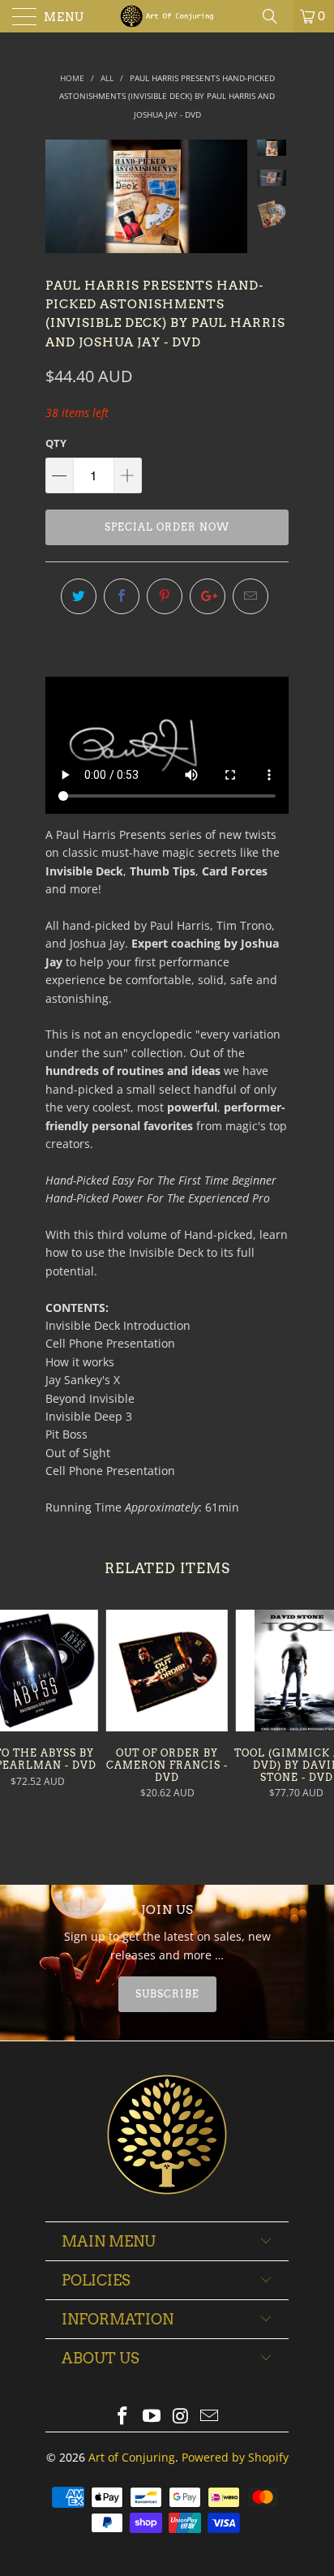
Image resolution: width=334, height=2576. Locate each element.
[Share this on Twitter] (79, 596)
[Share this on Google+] (208, 596)
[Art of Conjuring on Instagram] (181, 2417)
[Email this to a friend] (250, 596)
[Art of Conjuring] (167, 16)
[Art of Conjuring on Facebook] (123, 2417)
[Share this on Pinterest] (165, 596)
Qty (56, 443)
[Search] (276, 16)
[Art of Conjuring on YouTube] (152, 2417)
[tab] (167, 1994)
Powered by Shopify (235, 2457)
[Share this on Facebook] (122, 596)
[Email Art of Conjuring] (210, 2417)
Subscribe (167, 1994)
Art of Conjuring (132, 2457)
